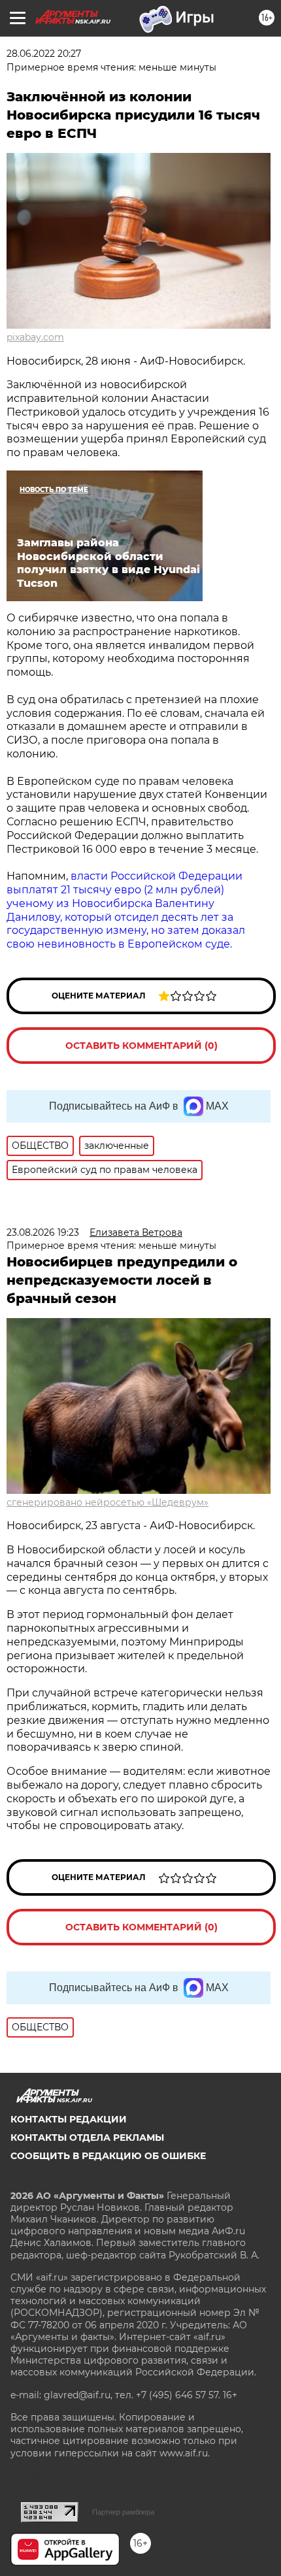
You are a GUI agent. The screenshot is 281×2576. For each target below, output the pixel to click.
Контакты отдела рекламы (87, 2138)
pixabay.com (35, 337)
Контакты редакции (69, 2119)
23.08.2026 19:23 (43, 1232)
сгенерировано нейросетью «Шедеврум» (107, 1502)
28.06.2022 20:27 (44, 54)
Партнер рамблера (123, 2512)
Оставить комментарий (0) (141, 1046)
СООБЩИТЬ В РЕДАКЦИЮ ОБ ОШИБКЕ (108, 2156)
